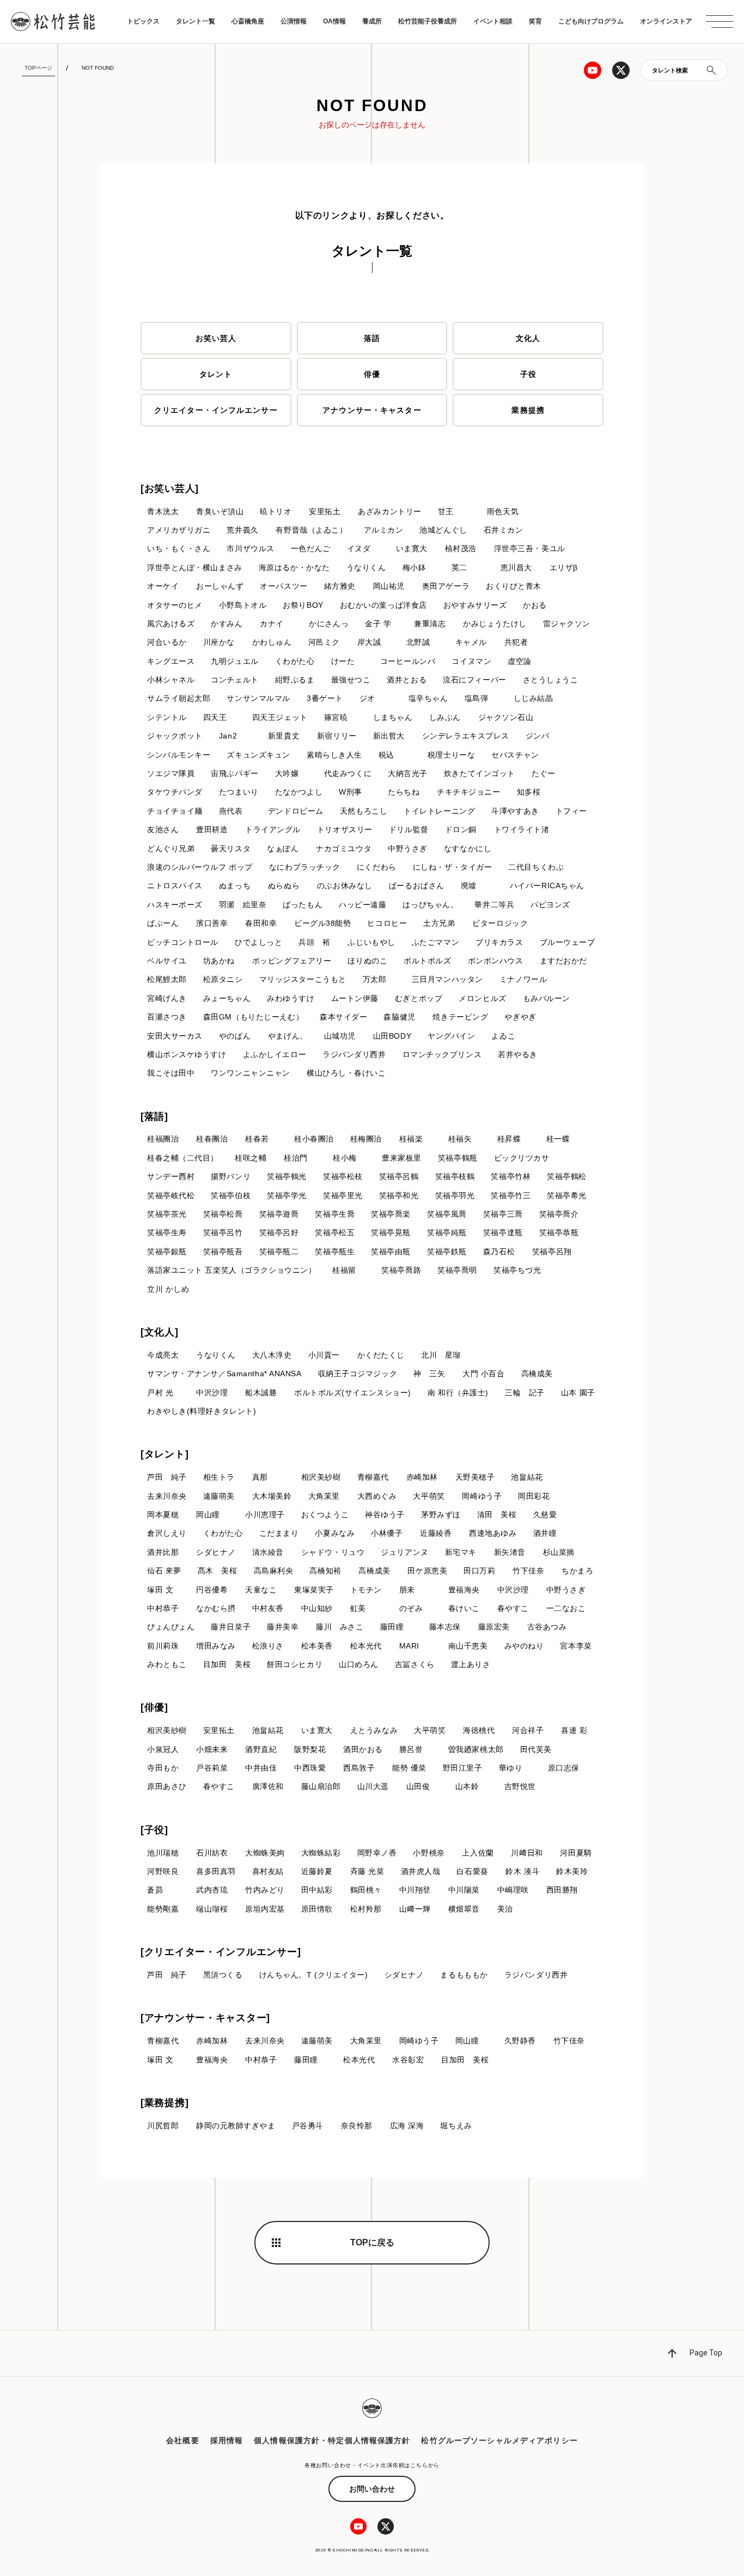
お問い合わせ (372, 2489)
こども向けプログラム (591, 21)
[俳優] (154, 1707)
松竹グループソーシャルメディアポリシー (499, 2440)
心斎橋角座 (248, 21)
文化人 (528, 338)
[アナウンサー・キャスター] (205, 2018)
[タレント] (164, 1454)
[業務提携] (164, 2103)
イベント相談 (493, 21)
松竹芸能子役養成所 (428, 21)
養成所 (372, 21)
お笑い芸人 (216, 338)
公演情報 (294, 21)
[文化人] (160, 1332)
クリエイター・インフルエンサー (216, 410)
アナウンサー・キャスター (372, 410)
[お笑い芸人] (170, 489)
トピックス (143, 21)
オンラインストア (666, 21)
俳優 (372, 374)
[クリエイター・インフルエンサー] (221, 1952)
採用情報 (227, 2440)
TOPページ (38, 68)
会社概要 (182, 2440)
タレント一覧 (196, 21)
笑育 (535, 21)
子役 (528, 374)
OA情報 (334, 21)
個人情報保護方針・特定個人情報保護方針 (332, 2440)
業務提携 (528, 410)
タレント (216, 374)
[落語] (154, 1116)
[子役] (154, 1830)
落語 (372, 338)
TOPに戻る (372, 2242)
